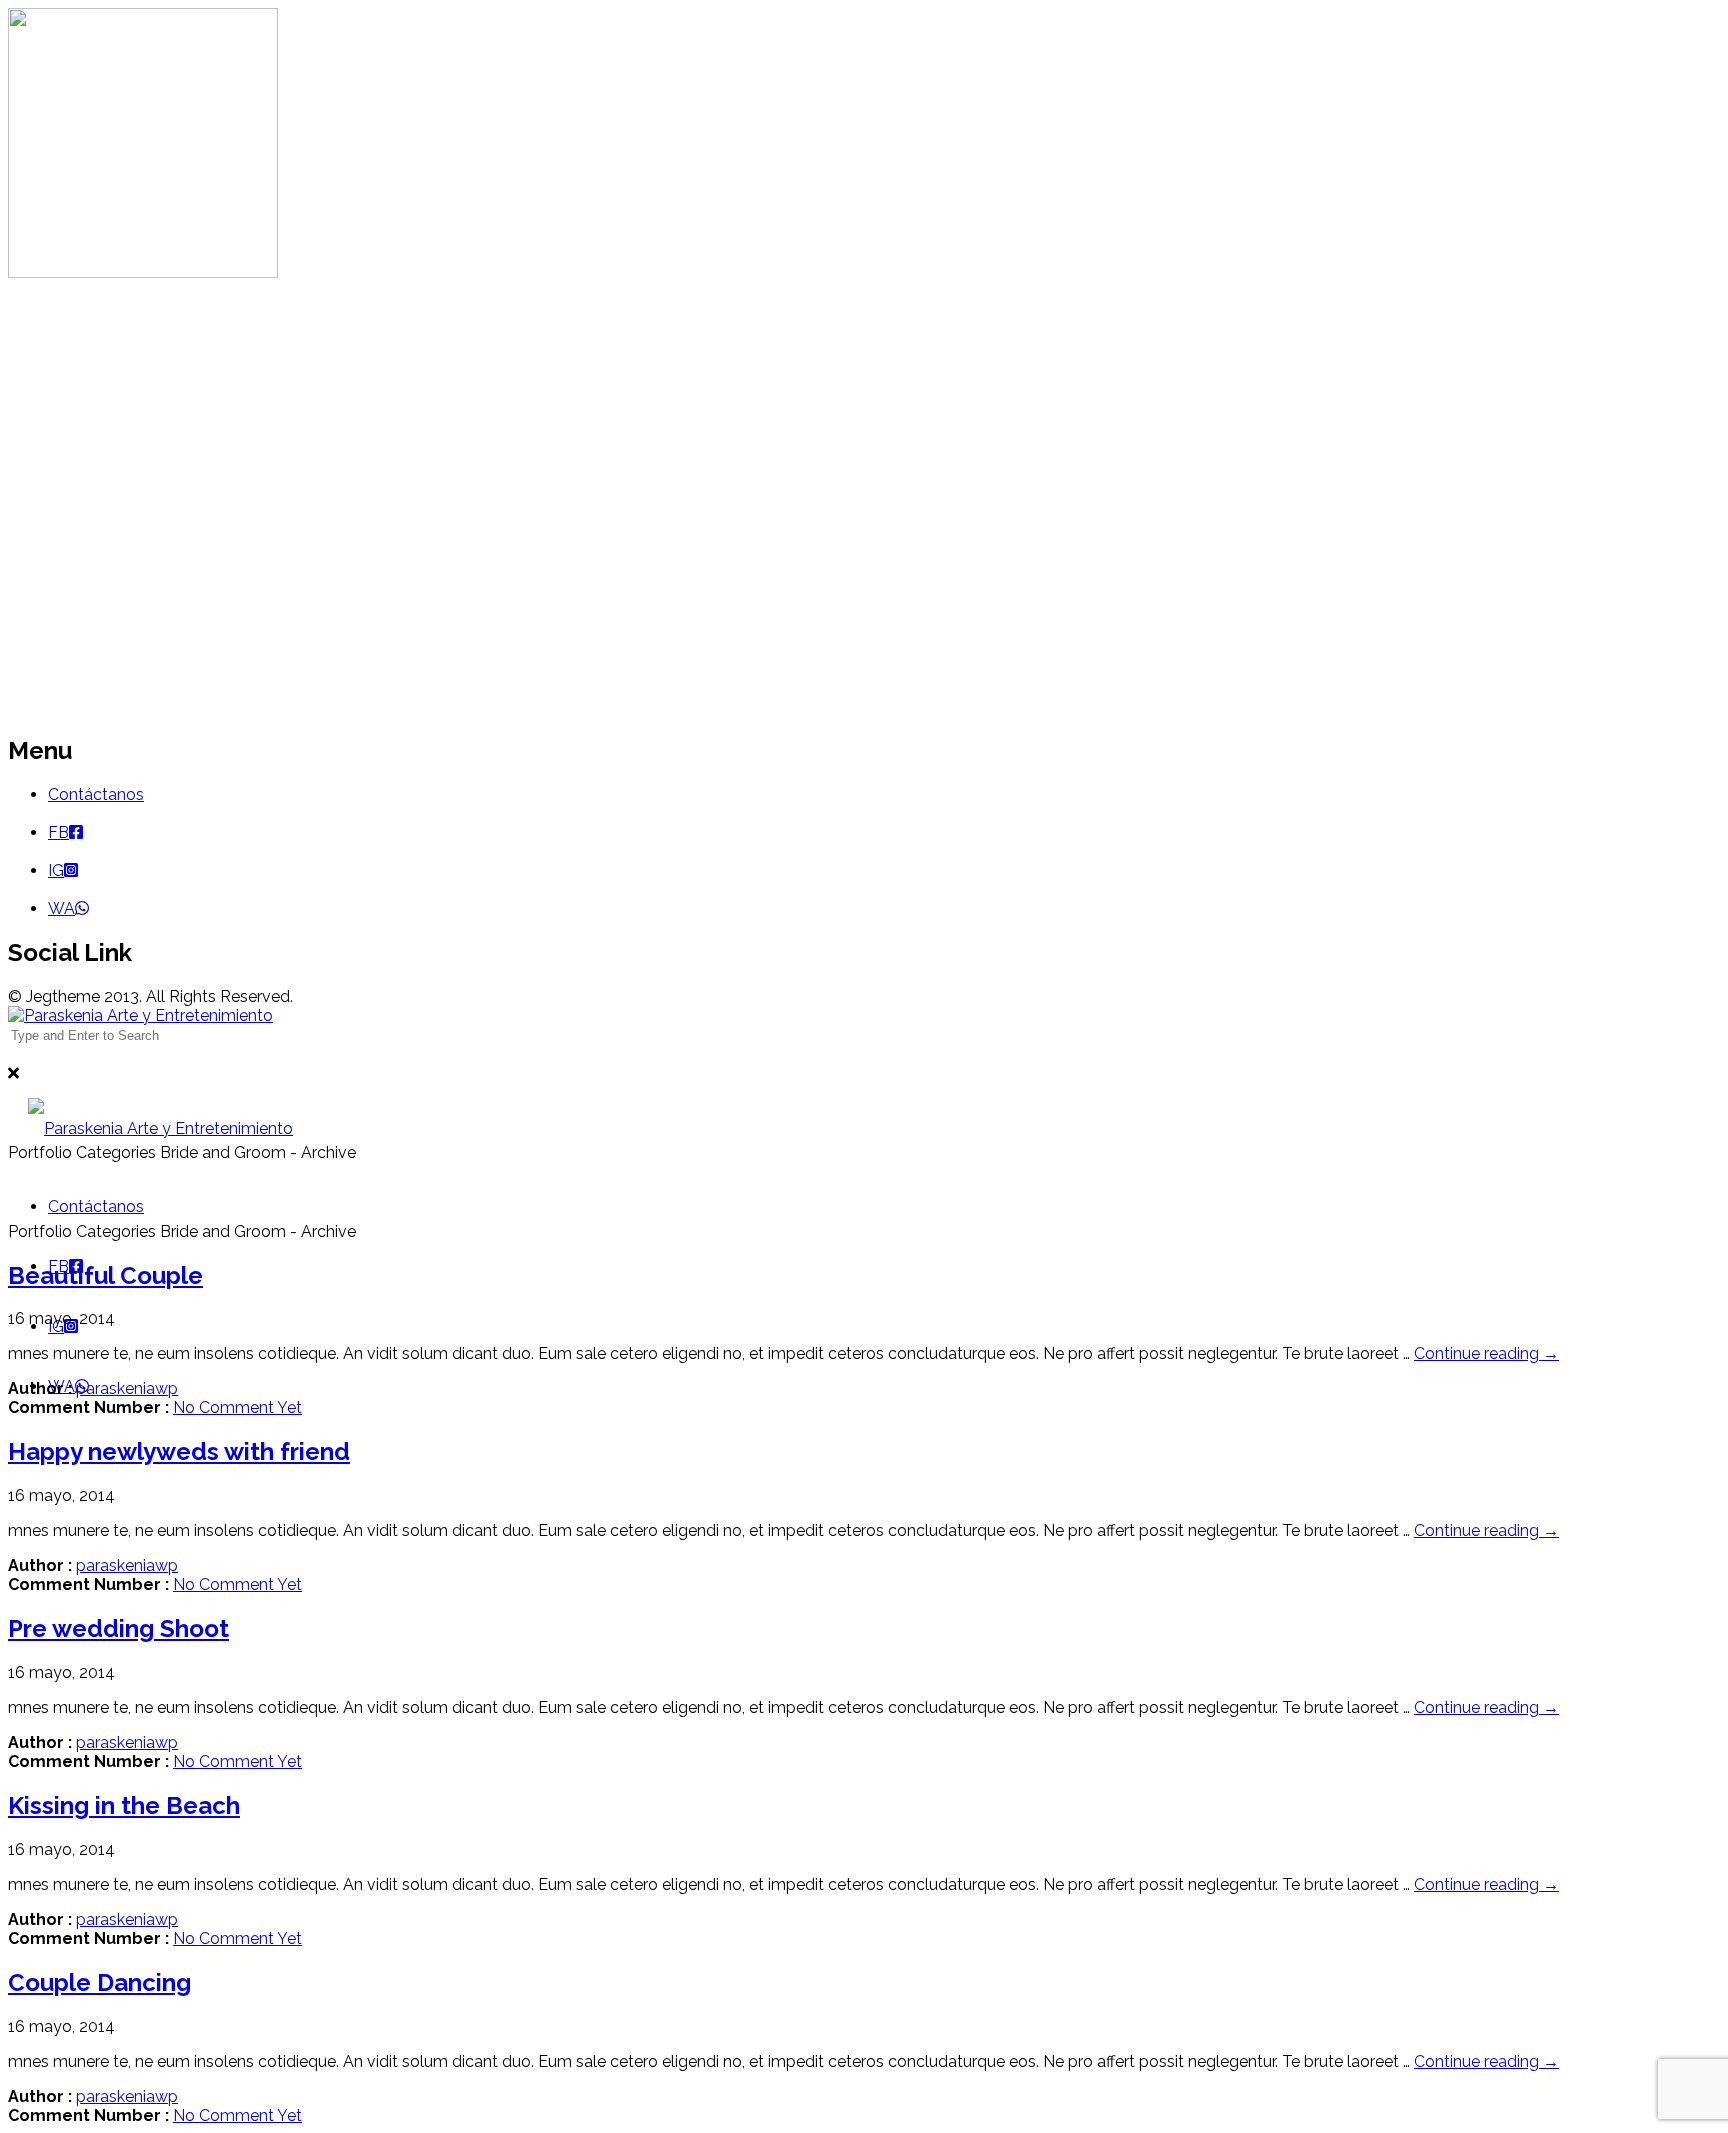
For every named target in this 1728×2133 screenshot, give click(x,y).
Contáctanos (96, 794)
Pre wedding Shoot (118, 1628)
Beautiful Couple (105, 1275)
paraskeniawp (127, 1388)
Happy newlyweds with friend (179, 1451)
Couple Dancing (99, 1982)
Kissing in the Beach (124, 1805)
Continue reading (1486, 1353)
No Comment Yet (237, 1407)
